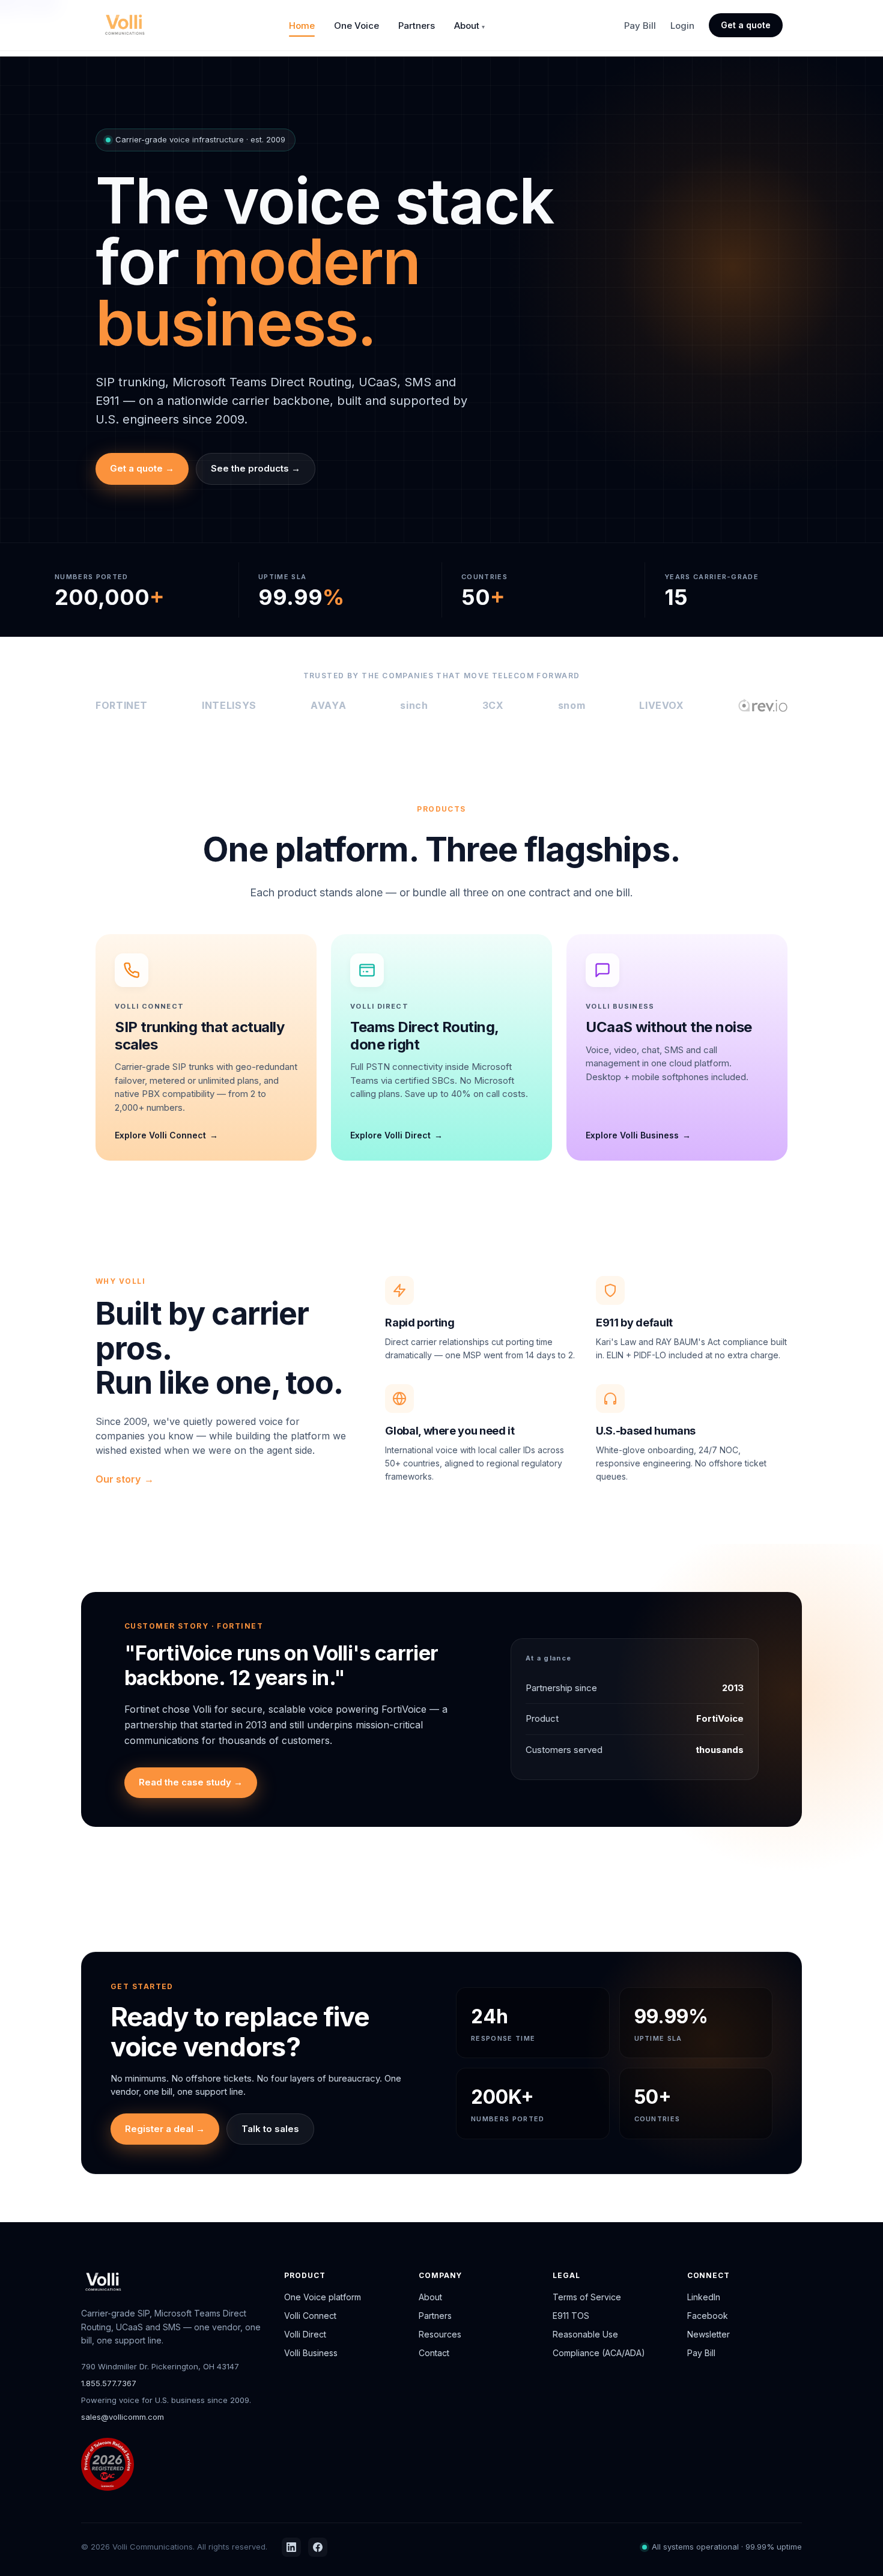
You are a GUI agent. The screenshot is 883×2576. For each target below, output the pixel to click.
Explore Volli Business (632, 1135)
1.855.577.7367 (109, 2383)
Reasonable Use (585, 2334)
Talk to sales (270, 2129)
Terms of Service (587, 2297)
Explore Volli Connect (160, 1135)
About (467, 26)
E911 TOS (571, 2316)
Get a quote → (142, 468)
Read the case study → (191, 1782)
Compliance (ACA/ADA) (599, 2353)
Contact (434, 2353)
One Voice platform (323, 2297)
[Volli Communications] (125, 25)
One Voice (357, 26)
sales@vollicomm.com (123, 2417)
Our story (118, 1479)
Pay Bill (640, 26)
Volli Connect (310, 2316)
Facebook (708, 2316)
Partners (417, 26)
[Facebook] (318, 2547)
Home (302, 26)
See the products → (256, 468)
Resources (440, 2334)
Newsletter (709, 2334)
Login (682, 26)
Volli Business (311, 2353)
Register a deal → (165, 2129)
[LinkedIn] (291, 2547)
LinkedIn (704, 2297)
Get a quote (746, 25)
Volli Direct (305, 2334)
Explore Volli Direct (390, 1135)
